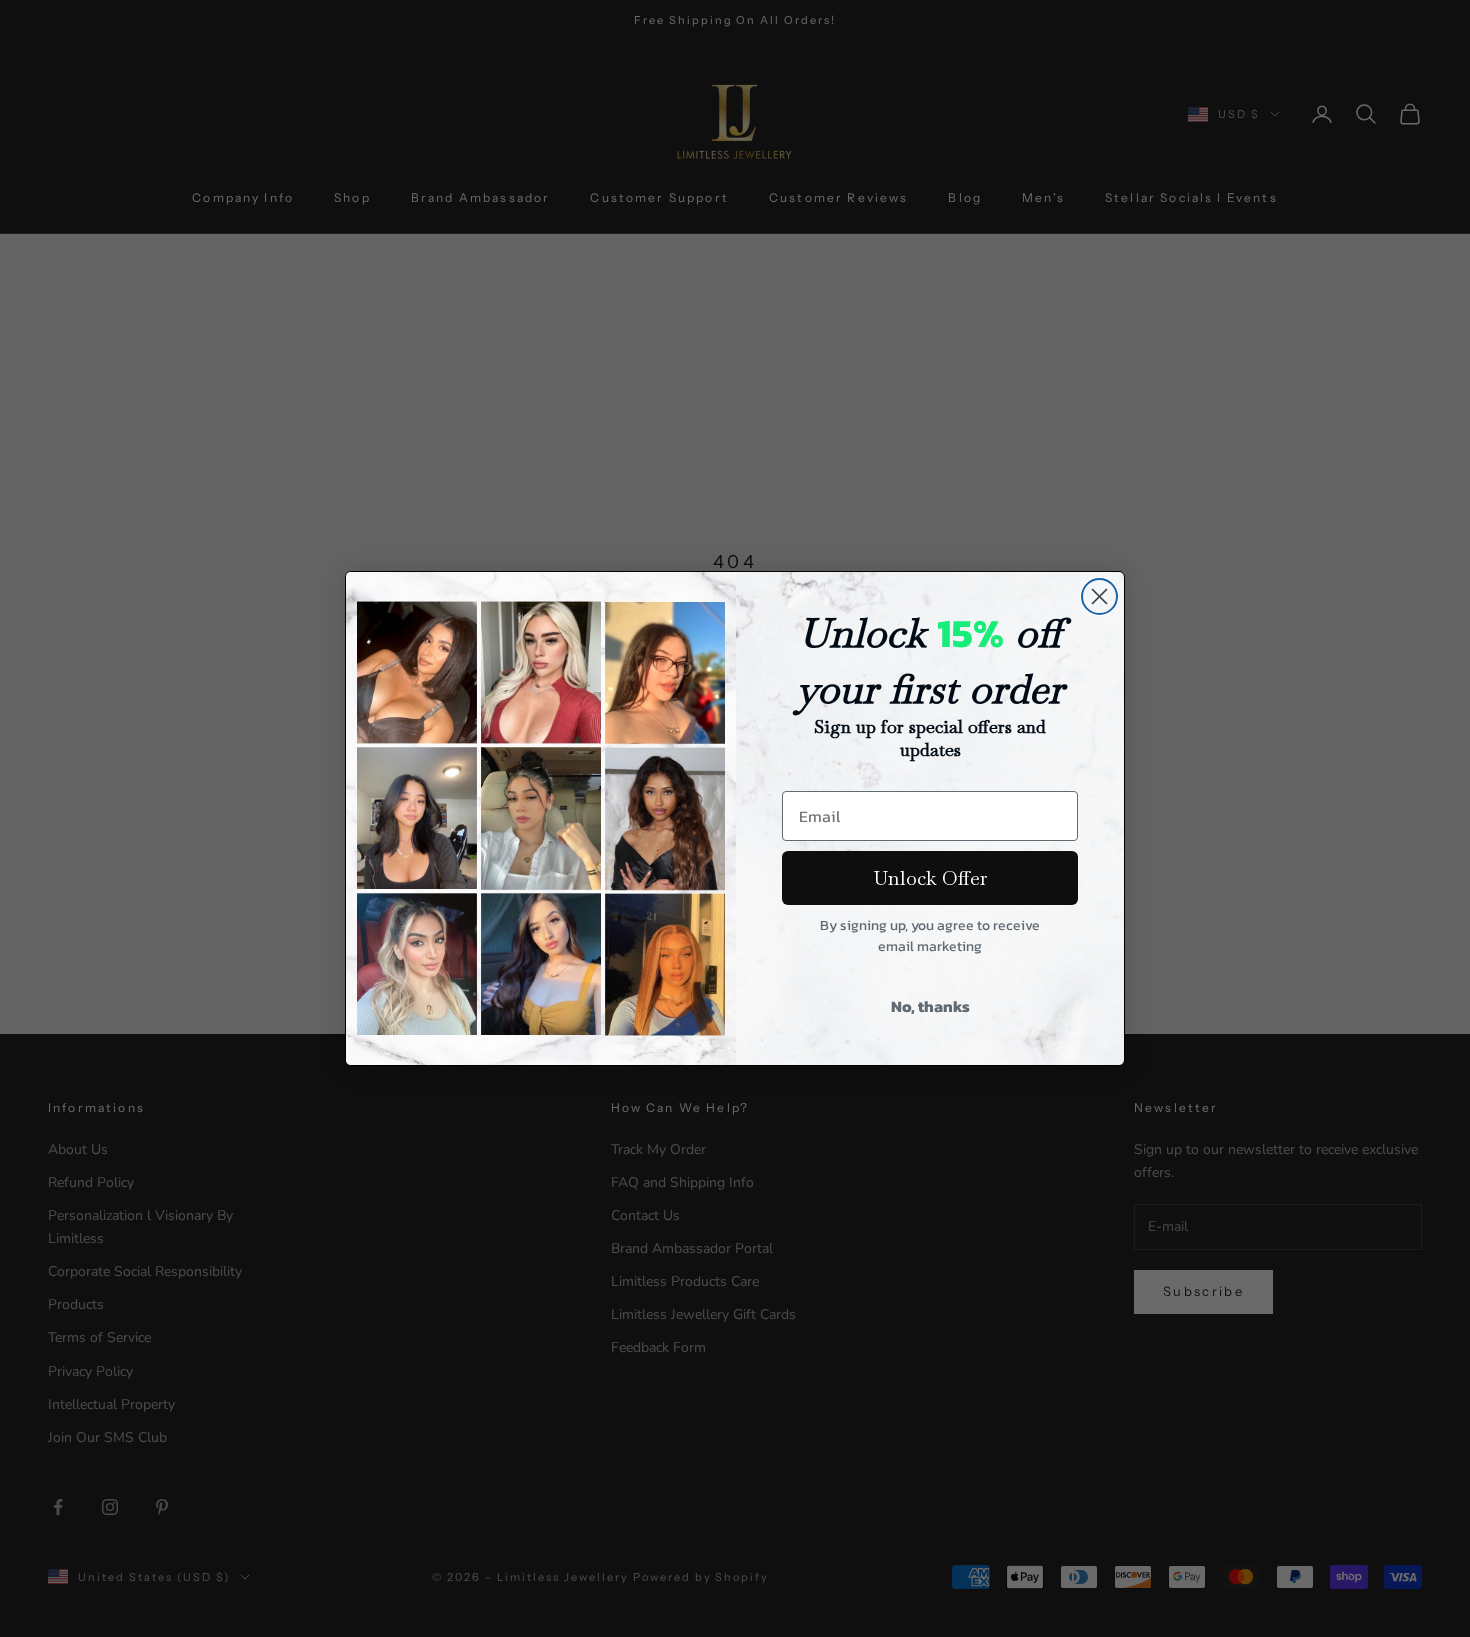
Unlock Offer (930, 878)
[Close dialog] (1099, 596)
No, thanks (930, 1006)
